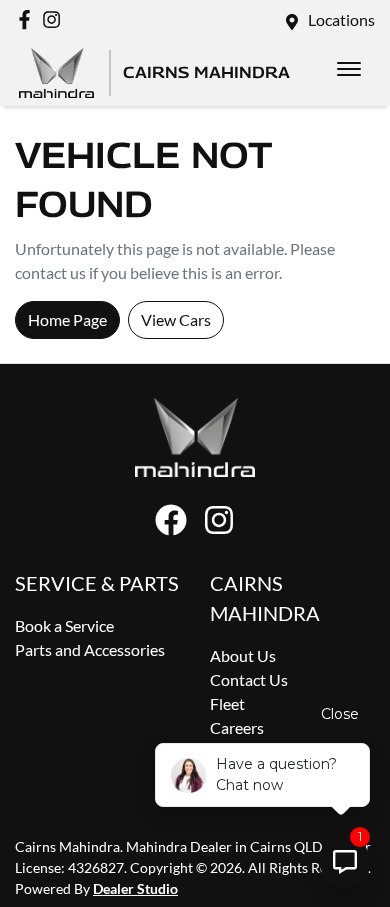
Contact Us (249, 679)
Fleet (227, 703)
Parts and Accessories (90, 649)
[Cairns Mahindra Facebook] (28, 19)
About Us (243, 655)
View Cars (176, 319)
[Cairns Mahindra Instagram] (55, 19)
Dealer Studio (135, 888)
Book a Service (64, 625)
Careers (237, 727)
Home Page (67, 319)
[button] (349, 69)
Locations (341, 19)
